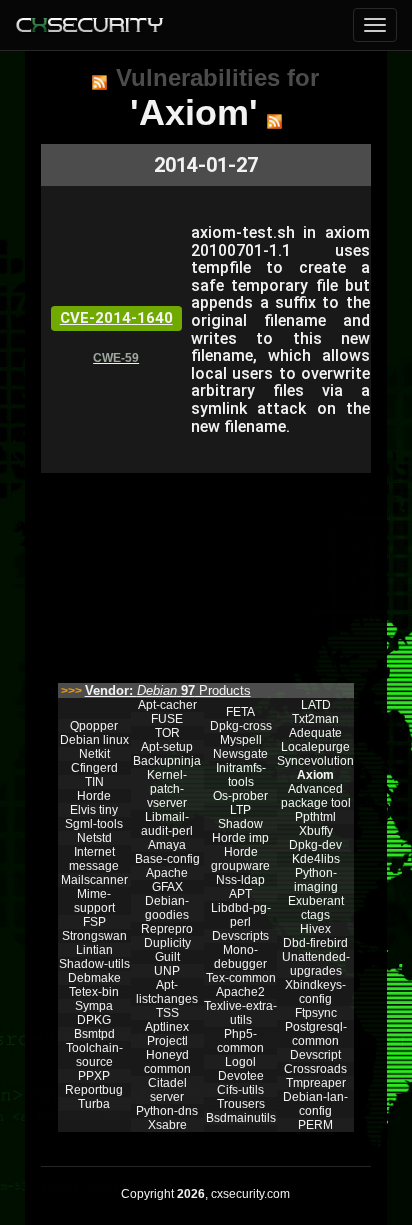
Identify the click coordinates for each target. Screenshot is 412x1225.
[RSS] (99, 82)
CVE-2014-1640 (116, 318)
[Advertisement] (205, 573)
